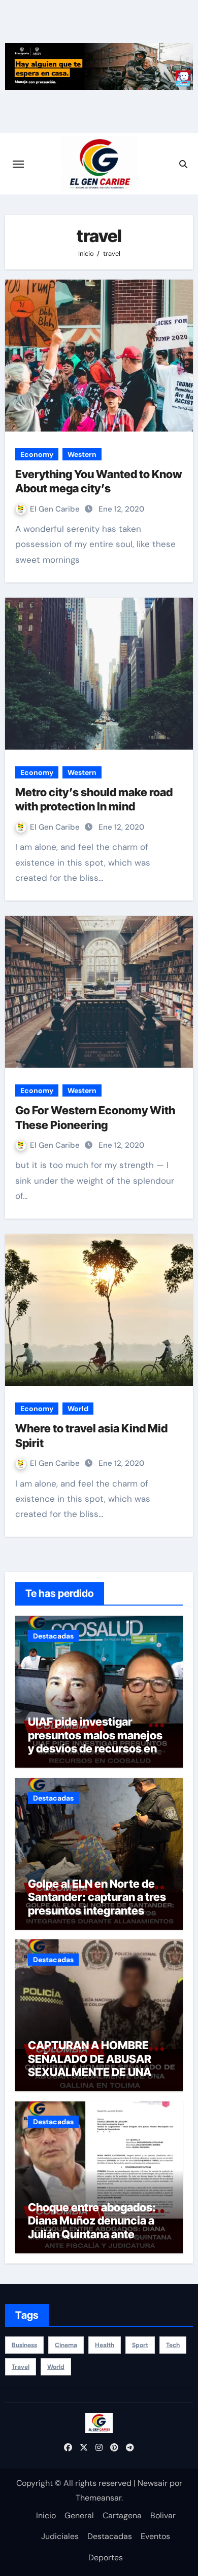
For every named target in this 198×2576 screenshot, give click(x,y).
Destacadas (53, 1636)
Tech (173, 2345)
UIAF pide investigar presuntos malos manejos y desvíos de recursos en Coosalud (95, 1742)
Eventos (155, 2536)
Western (82, 454)
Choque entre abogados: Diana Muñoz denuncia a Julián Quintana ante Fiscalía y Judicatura (92, 2227)
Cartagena (122, 2515)
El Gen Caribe (56, 509)
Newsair (153, 2483)
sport (140, 2345)
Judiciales (60, 2536)
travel (21, 2367)
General (79, 2515)
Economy (37, 454)
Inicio (46, 2515)
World (78, 1409)
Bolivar (163, 2515)
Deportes (106, 2558)
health (105, 2345)
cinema (66, 2345)
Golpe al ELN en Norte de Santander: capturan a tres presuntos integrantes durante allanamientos (97, 1904)
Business (24, 2345)
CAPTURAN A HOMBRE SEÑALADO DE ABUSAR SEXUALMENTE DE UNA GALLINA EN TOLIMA (90, 2065)
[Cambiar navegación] (18, 164)
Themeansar (98, 2498)
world (56, 2367)
